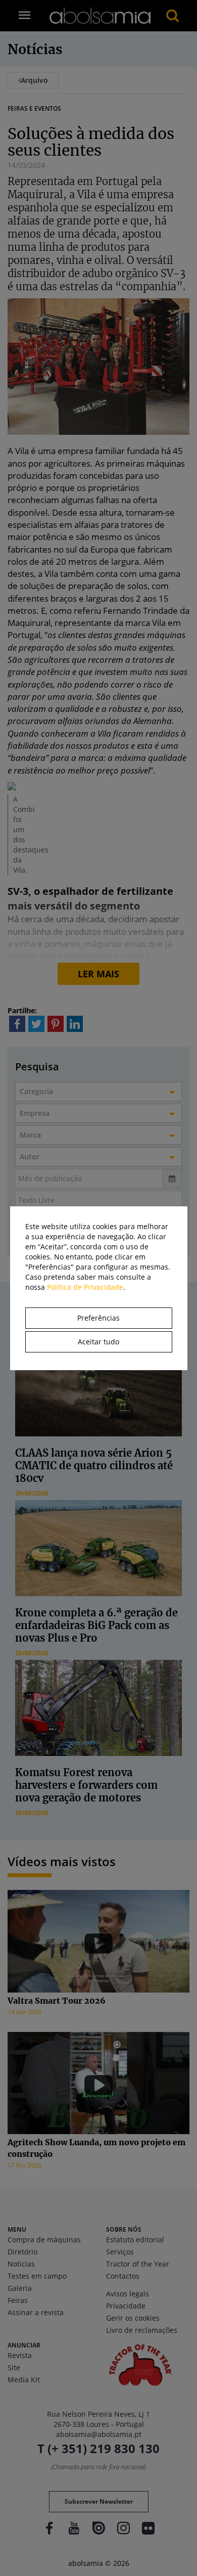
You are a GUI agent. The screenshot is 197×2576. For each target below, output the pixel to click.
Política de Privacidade (85, 1287)
